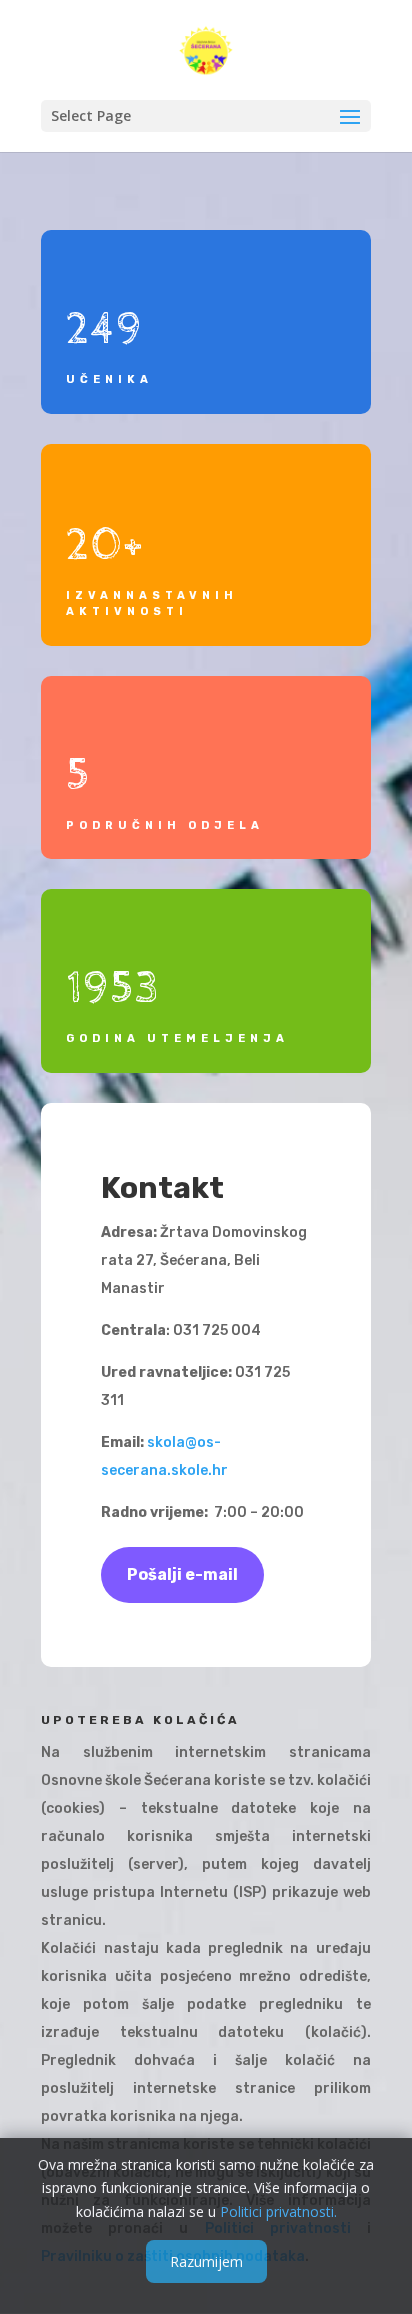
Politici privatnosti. (278, 2211)
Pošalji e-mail (182, 1574)
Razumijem (206, 2261)
